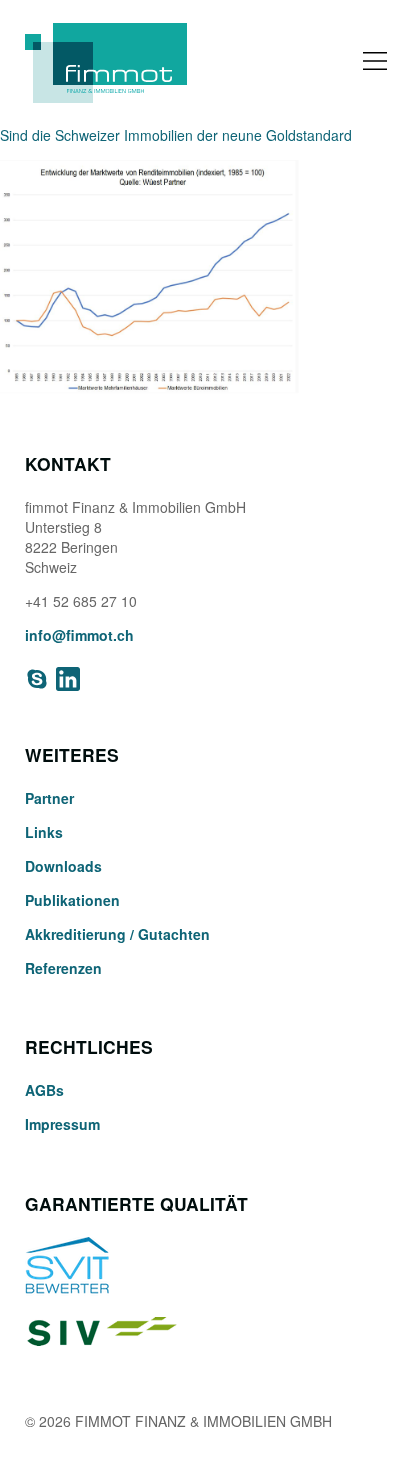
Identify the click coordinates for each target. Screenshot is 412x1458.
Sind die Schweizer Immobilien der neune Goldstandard (176, 135)
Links (44, 832)
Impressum (62, 1124)
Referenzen (63, 968)
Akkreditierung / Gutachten (117, 934)
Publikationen (72, 900)
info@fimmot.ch (79, 635)
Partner (49, 798)
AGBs (44, 1090)
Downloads (63, 866)
